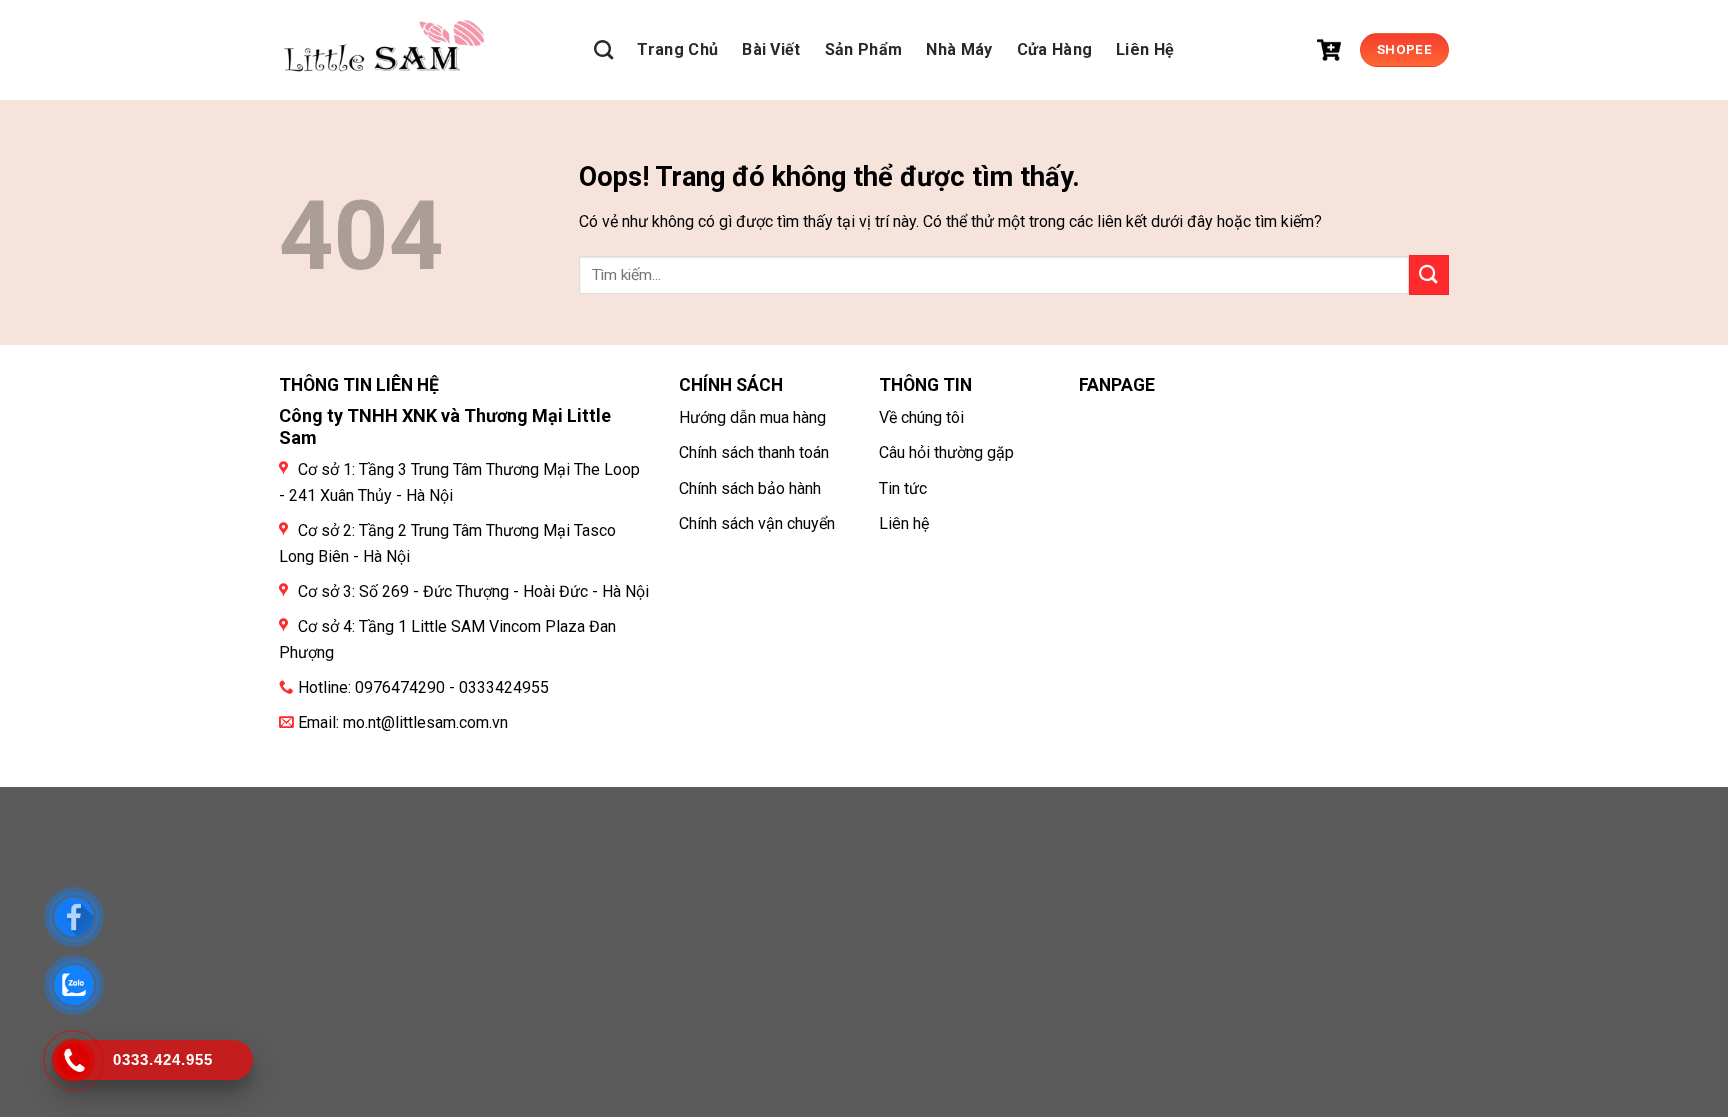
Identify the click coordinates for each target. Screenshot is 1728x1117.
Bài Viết (771, 49)
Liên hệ (904, 523)
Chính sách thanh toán (754, 452)
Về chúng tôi (921, 417)
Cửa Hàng (1055, 49)
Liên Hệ (1145, 49)
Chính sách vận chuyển (757, 523)
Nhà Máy (959, 49)
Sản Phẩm (864, 49)
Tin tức (903, 488)
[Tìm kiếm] (603, 49)
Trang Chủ (677, 49)
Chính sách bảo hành (750, 488)
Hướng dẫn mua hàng (752, 417)
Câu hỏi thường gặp (946, 452)
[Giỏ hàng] (1329, 50)
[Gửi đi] (1429, 274)
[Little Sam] (384, 50)
